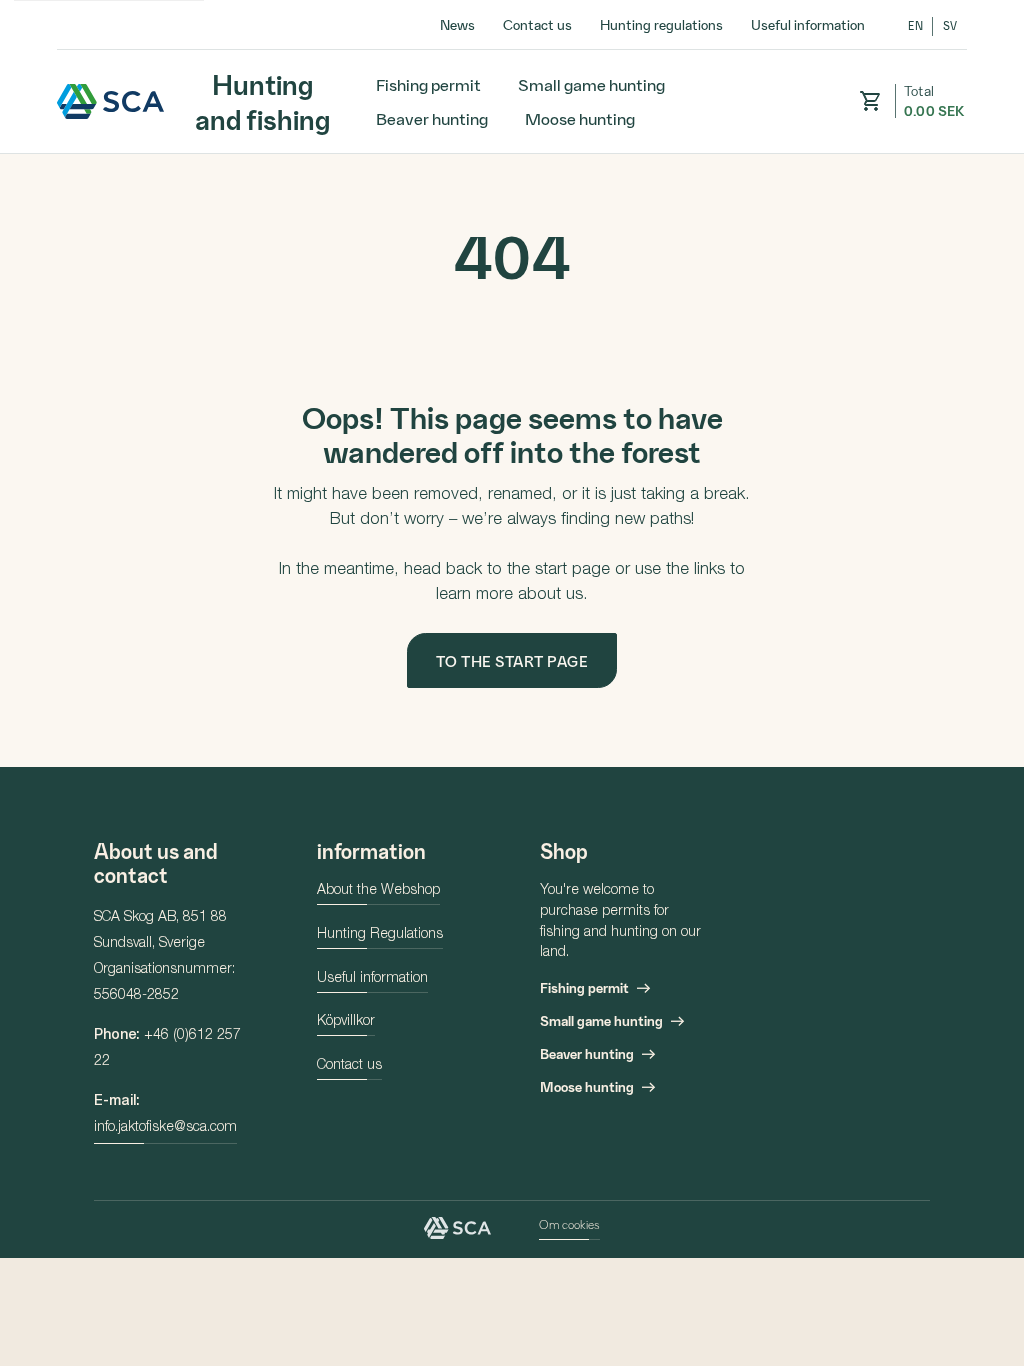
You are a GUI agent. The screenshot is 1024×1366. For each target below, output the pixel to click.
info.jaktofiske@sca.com (165, 1128)
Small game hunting (591, 84)
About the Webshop (378, 891)
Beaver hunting (432, 118)
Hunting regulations (661, 24)
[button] (870, 101)
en (915, 25)
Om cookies (569, 1224)
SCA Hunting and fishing (111, 101)
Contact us (537, 24)
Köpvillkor (346, 1022)
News (457, 24)
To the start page (512, 661)
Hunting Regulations (380, 935)
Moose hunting (580, 118)
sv (950, 25)
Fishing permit (428, 84)
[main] (512, 460)
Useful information (808, 24)
